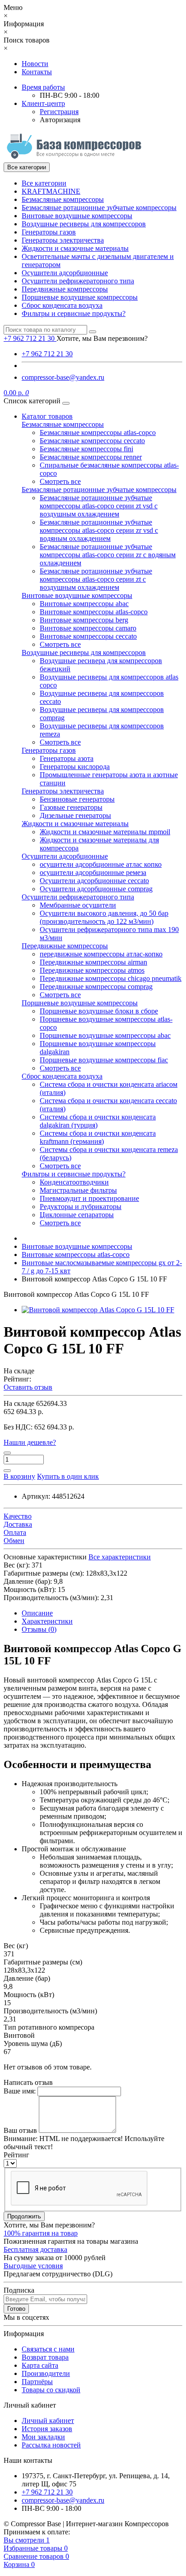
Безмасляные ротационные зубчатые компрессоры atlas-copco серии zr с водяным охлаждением (108, 555)
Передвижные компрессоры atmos (92, 970)
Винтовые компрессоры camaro (88, 628)
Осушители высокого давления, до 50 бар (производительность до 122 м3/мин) (104, 917)
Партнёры (37, 2382)
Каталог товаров (47, 416)
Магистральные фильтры (78, 1190)
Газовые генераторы (71, 807)
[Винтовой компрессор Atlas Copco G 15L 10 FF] (98, 1310)
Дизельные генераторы (75, 815)
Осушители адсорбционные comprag (96, 889)
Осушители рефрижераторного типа (78, 281)
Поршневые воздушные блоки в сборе (99, 1011)
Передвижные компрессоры (65, 289)
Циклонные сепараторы (77, 1215)
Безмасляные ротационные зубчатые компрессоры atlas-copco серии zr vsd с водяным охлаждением (99, 530)
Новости (35, 64)
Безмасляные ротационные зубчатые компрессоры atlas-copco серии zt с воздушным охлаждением (96, 579)
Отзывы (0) (39, 1629)
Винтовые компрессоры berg (84, 620)
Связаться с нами (48, 2349)
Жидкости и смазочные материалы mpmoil (105, 832)
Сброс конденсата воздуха (62, 305)
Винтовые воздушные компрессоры (77, 216)
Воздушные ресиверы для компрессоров (84, 224)
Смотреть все (60, 481)
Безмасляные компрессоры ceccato (92, 441)
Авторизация (60, 120)
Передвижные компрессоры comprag (96, 987)
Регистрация (59, 112)
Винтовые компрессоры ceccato (88, 636)
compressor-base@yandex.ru (63, 377)
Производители (46, 2373)
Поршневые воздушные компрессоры (80, 297)
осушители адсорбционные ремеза (93, 872)
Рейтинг (16, 2155)
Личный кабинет (48, 2421)
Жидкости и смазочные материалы (75, 248)
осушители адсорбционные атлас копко (101, 864)
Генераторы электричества (63, 240)
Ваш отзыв (20, 2130)
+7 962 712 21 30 (47, 354)
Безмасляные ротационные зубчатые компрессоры (99, 208)
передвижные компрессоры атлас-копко (101, 954)
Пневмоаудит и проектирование (89, 1198)
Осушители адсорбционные (65, 273)
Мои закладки (43, 2437)
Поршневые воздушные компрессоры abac (105, 1035)
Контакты (37, 72)
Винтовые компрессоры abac (84, 604)
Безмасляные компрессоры (63, 199)
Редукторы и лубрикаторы (81, 1207)
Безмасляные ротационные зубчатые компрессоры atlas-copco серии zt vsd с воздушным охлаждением (99, 506)
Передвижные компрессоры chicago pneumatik (111, 978)
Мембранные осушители (78, 905)
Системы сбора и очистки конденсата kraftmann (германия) (98, 1137)
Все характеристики (120, 1557)
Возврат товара (45, 2357)
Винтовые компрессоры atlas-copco (94, 612)
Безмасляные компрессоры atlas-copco (98, 433)
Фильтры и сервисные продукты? (74, 313)
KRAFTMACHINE (51, 191)
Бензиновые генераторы (77, 799)
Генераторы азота (67, 758)
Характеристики (47, 1621)
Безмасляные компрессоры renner (91, 457)
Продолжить (24, 2216)
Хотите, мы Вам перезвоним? (102, 338)
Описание (37, 1613)
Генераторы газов (49, 232)
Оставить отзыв (28, 1387)
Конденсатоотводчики (74, 1182)
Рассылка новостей (51, 2445)
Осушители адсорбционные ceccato (94, 881)
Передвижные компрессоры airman (93, 962)
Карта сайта (40, 2365)
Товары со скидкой (51, 2390)
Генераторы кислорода (75, 767)
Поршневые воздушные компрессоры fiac (104, 1060)
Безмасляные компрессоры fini (86, 449)
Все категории (44, 183)
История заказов (47, 2429)
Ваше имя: (20, 2091)
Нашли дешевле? (30, 1442)
